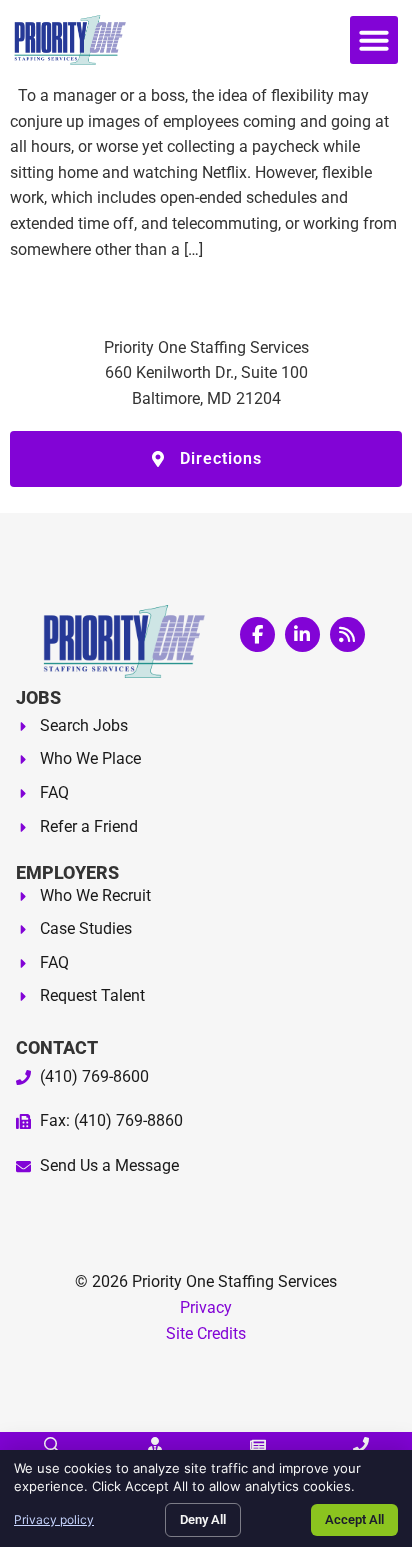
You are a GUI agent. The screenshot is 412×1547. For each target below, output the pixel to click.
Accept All (354, 1519)
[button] (374, 40)
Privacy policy (54, 1519)
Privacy (206, 1307)
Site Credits (206, 1333)
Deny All (203, 1519)
